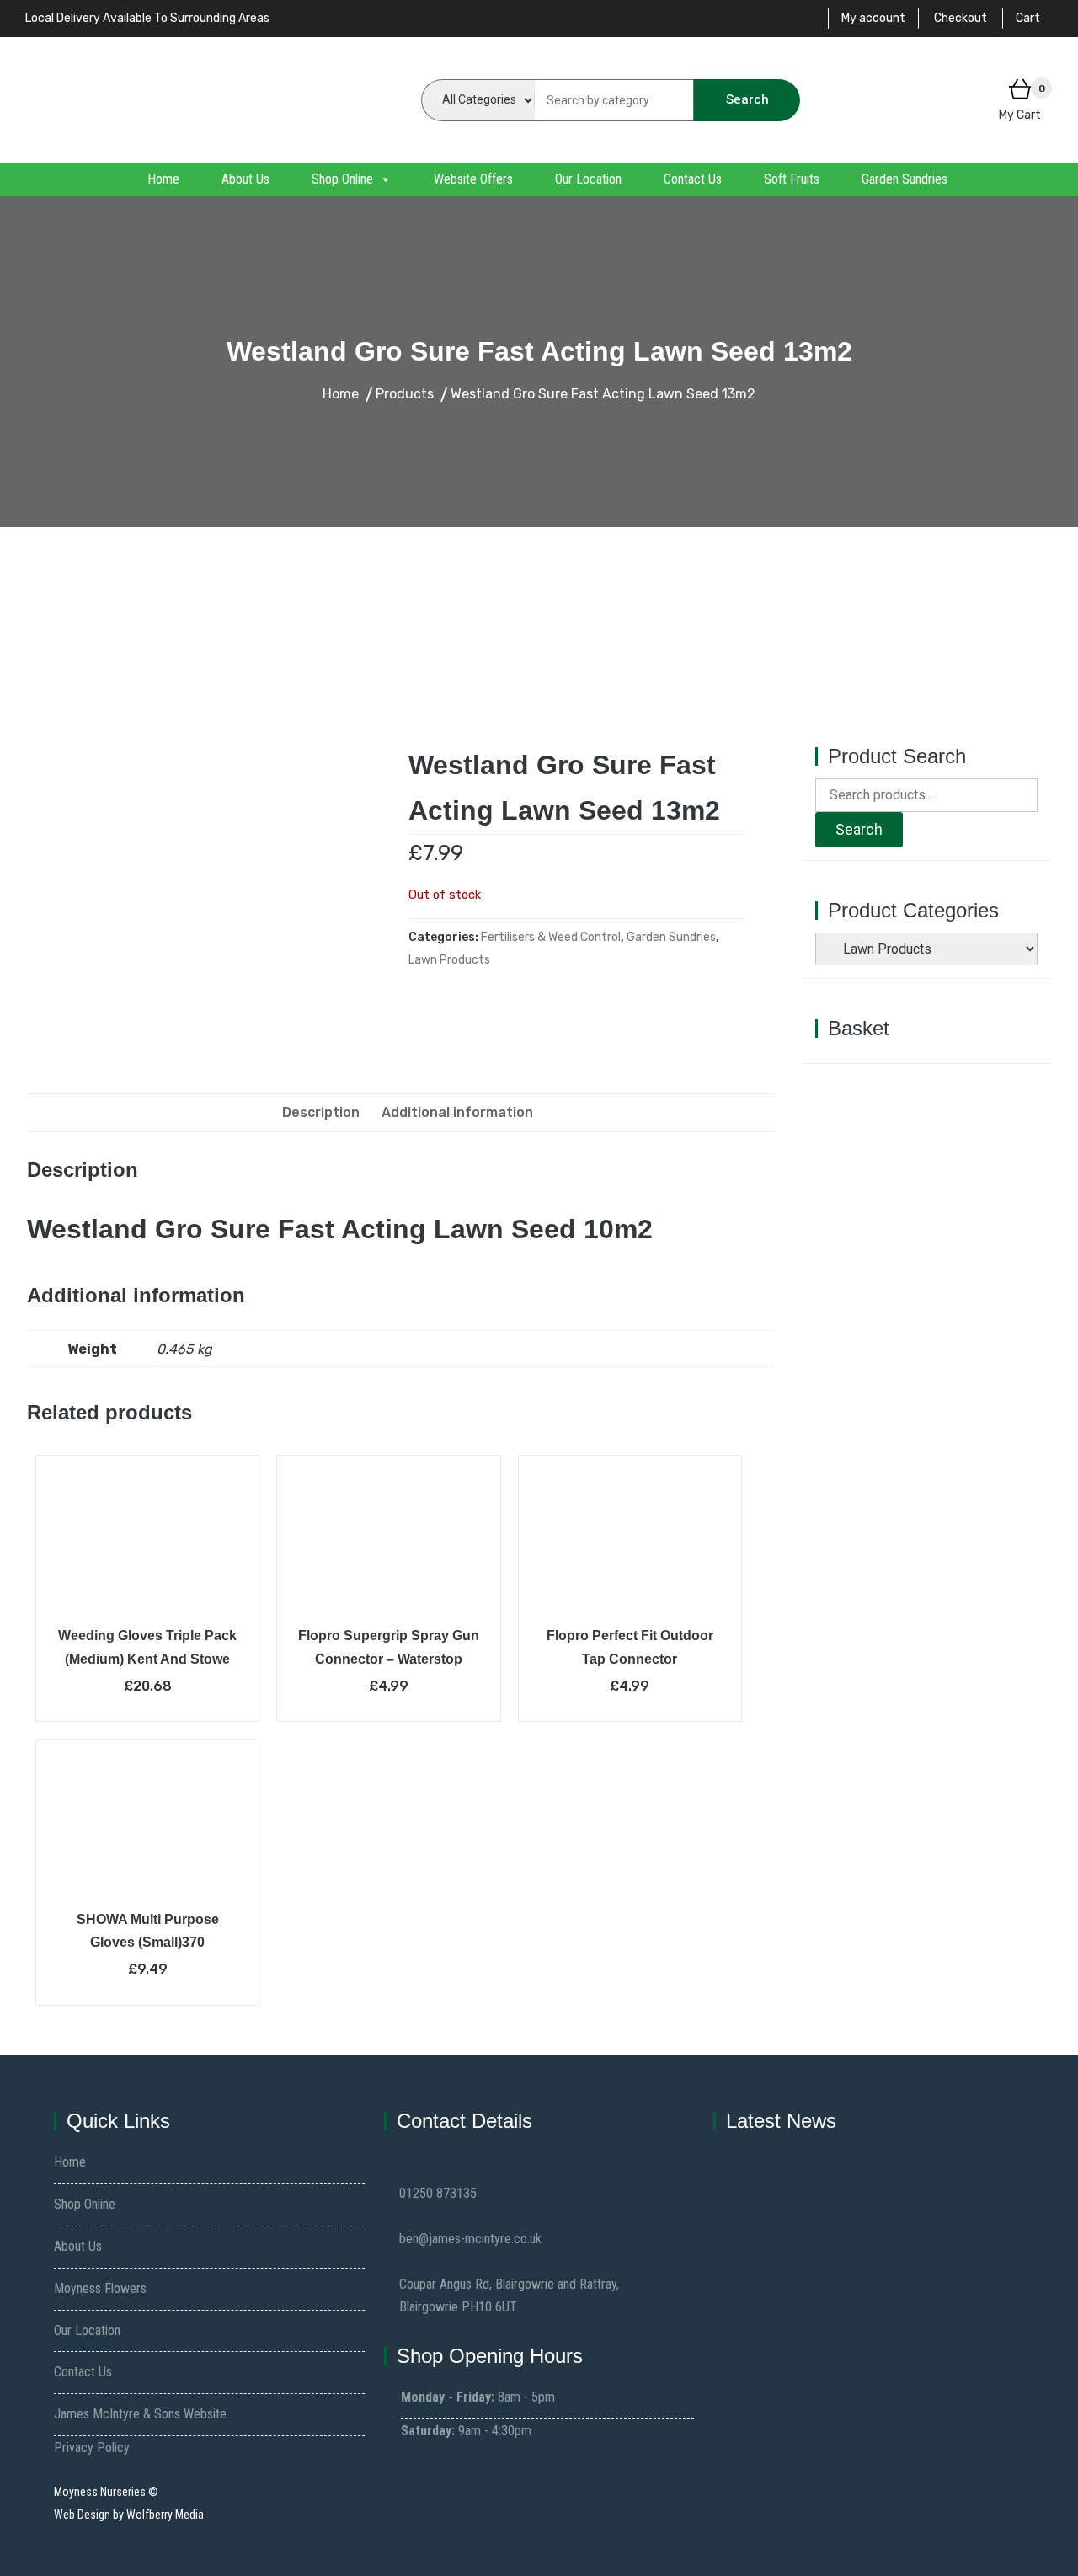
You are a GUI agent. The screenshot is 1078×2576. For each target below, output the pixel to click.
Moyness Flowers (100, 2288)
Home (163, 179)
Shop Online (342, 179)
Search (747, 99)
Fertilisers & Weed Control (551, 937)
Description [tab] (321, 1112)
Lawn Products (449, 960)
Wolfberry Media (165, 2515)
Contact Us (693, 179)
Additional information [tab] (457, 1112)
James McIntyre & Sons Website (140, 2414)
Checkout (961, 18)
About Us (245, 179)
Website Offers (473, 179)
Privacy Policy (92, 2448)
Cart (1028, 18)
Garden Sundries (905, 179)
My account (873, 18)
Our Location (588, 179)
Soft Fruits (792, 179)
